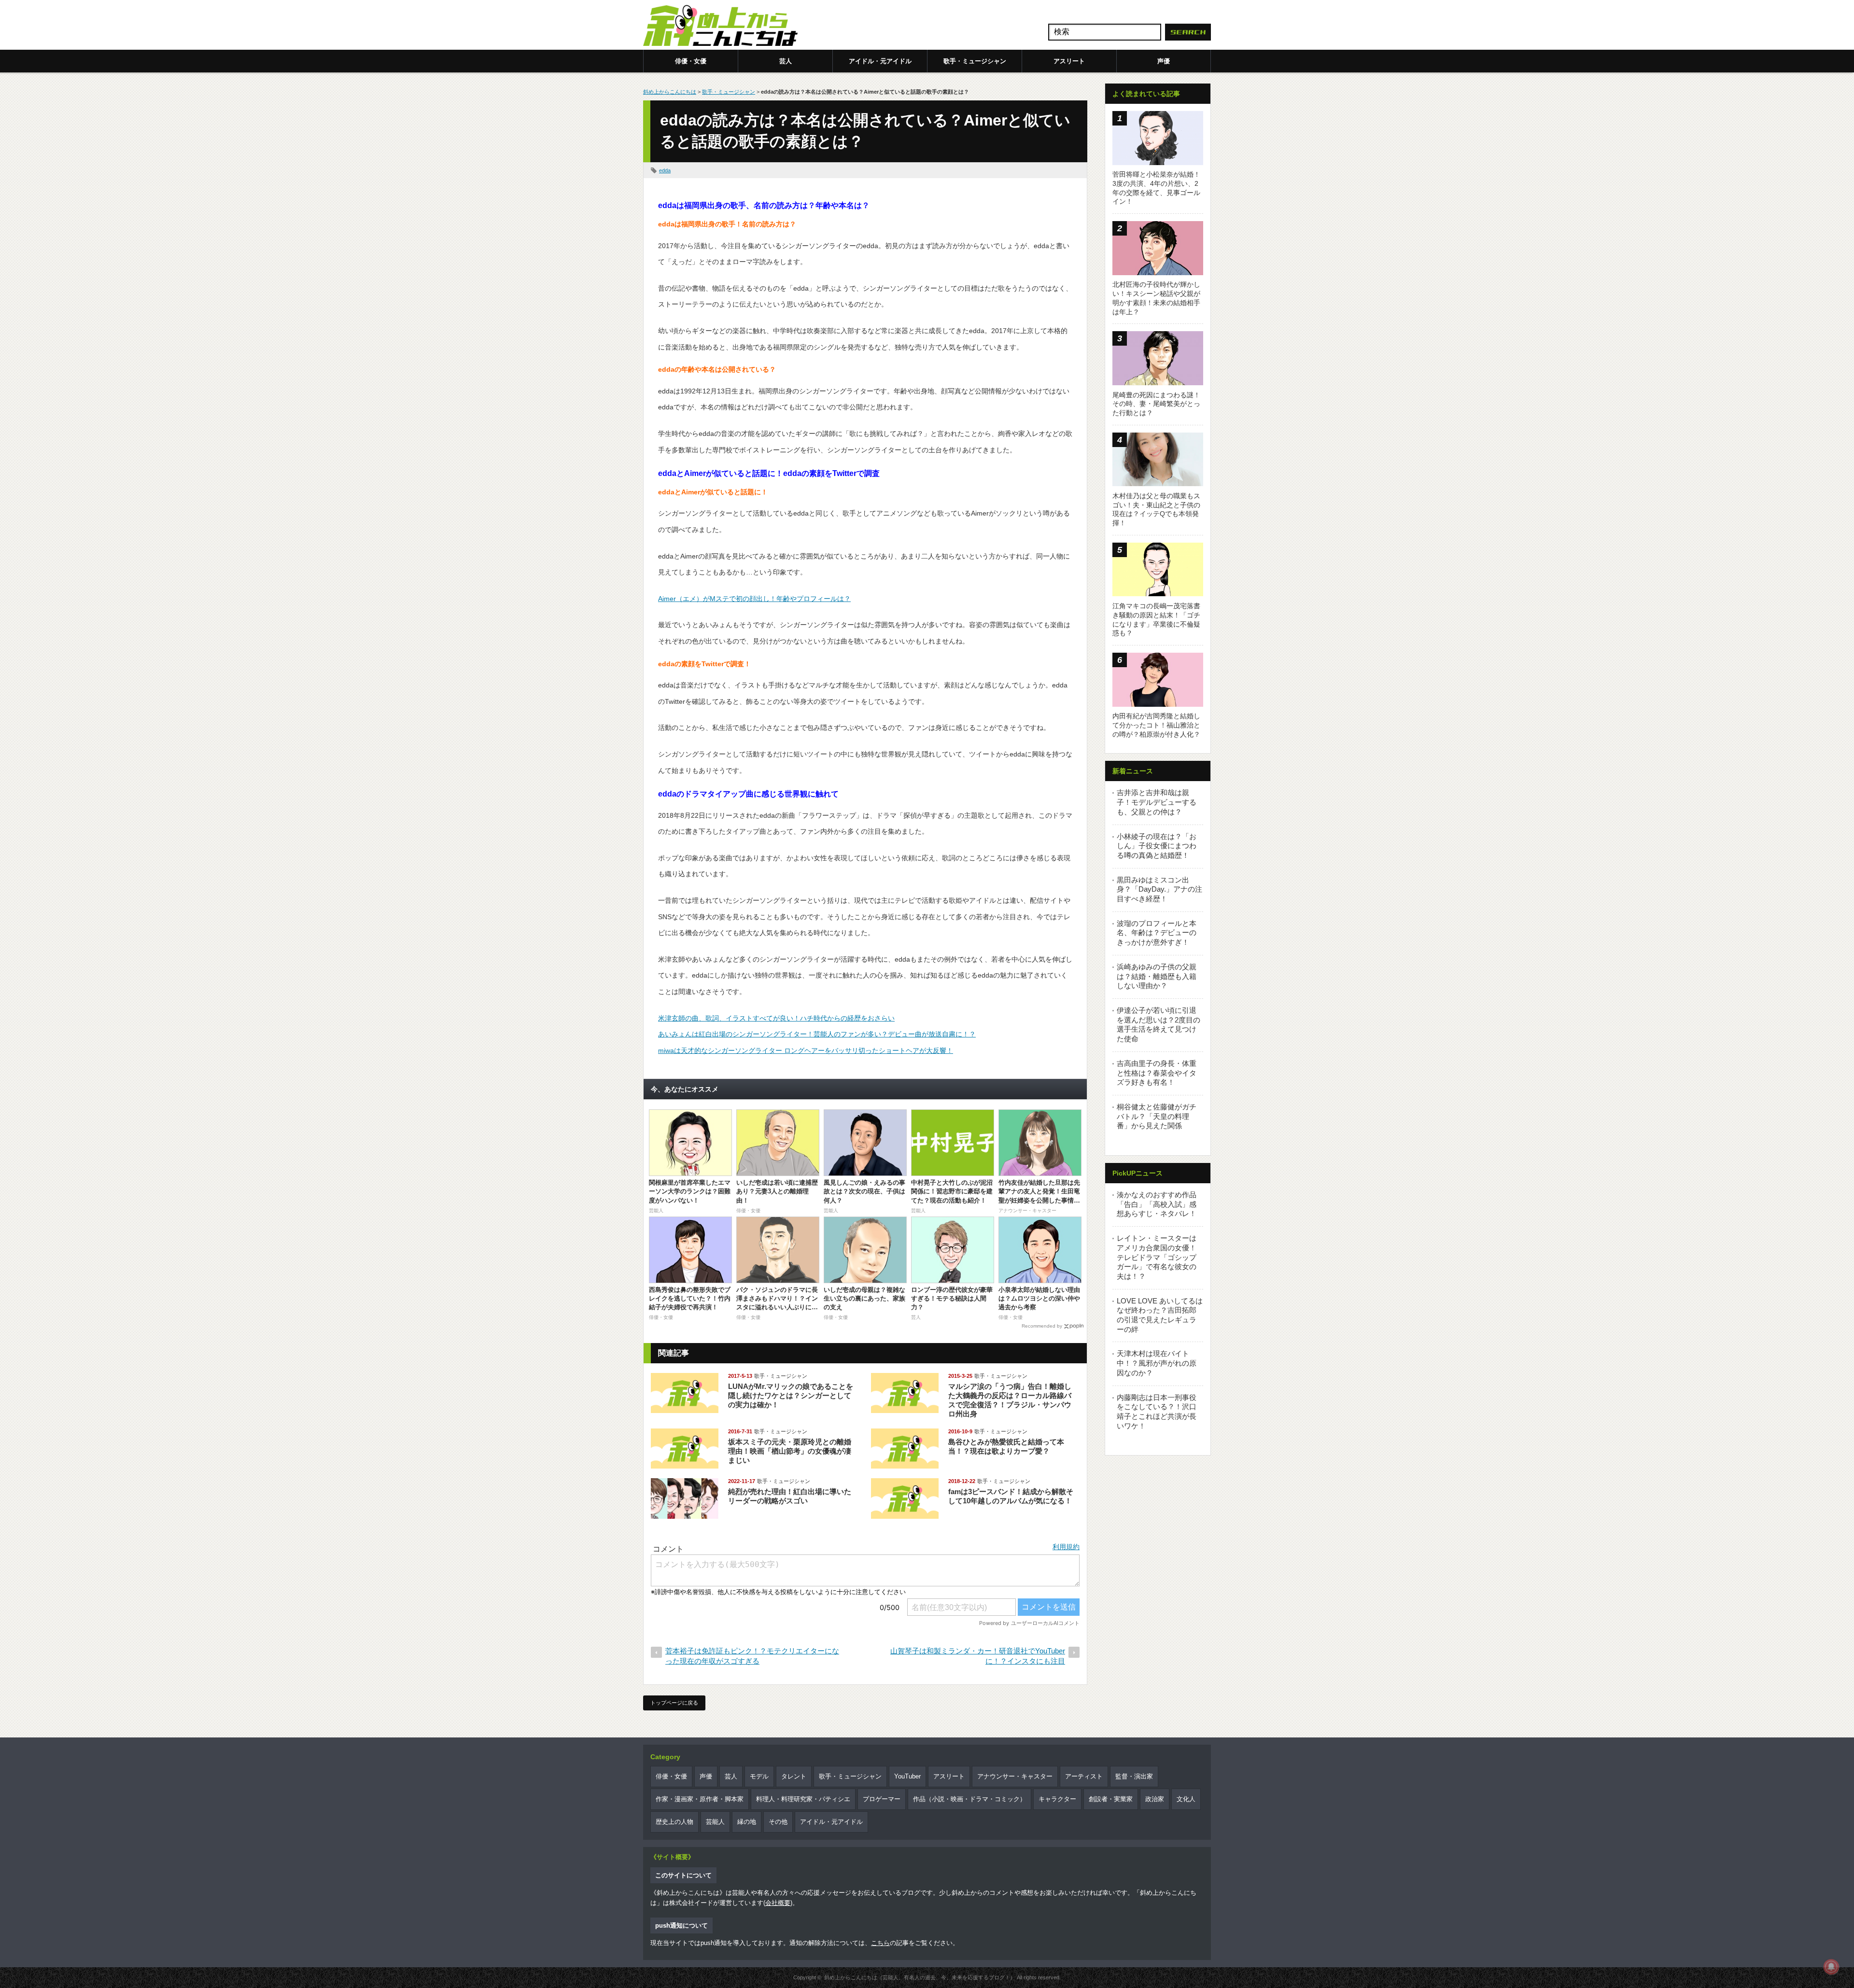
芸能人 (715, 1822)
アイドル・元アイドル (880, 61)
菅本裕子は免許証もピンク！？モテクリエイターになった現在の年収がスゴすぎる (752, 1656)
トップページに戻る (674, 1703)
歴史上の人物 (674, 1822)
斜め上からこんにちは (670, 92)
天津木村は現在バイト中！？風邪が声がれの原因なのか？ (1157, 1363)
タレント (794, 1776)
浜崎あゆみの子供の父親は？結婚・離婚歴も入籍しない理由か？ (1157, 976)
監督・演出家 (1134, 1776)
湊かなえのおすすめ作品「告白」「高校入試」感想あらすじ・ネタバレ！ (1157, 1204)
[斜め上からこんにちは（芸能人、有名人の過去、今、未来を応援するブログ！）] (720, 27)
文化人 (1186, 1799)
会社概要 (778, 1903)
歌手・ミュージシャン (975, 61)
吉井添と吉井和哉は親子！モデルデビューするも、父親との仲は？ (1157, 802)
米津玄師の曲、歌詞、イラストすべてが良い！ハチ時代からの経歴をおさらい (776, 1018)
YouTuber (907, 1776)
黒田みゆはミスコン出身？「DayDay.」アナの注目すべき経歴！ (1159, 889)
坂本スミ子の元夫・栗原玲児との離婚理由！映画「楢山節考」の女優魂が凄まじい (790, 1451)
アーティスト (1084, 1776)
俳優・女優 (691, 61)
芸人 (786, 61)
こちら (880, 1943)
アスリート (1069, 61)
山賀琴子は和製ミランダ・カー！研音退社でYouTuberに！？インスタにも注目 (978, 1656)
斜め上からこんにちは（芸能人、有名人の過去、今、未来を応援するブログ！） (920, 1977)
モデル (759, 1776)
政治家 (1155, 1799)
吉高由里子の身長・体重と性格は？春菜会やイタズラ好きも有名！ (1157, 1073)
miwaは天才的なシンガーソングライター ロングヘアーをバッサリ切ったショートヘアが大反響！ (806, 1050)
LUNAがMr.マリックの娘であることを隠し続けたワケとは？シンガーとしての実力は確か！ (791, 1395)
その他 (778, 1822)
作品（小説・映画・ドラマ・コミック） (969, 1799)
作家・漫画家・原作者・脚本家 (700, 1799)
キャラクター (1057, 1799)
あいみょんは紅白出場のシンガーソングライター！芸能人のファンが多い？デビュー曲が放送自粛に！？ (817, 1034)
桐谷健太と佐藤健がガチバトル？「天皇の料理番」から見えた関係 (1157, 1116)
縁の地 (747, 1822)
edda (665, 170)
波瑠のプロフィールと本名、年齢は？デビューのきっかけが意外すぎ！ (1157, 933)
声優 (1164, 61)
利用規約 (1066, 1547)
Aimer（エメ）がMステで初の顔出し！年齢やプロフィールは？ (754, 599)
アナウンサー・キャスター (1015, 1776)
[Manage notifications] (1831, 1967)
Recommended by (1042, 1326)
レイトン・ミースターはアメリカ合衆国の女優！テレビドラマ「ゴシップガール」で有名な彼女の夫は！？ (1157, 1257)
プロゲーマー (882, 1799)
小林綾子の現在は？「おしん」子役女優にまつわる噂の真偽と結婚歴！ (1157, 846)
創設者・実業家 (1111, 1799)
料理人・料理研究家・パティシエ (803, 1799)
